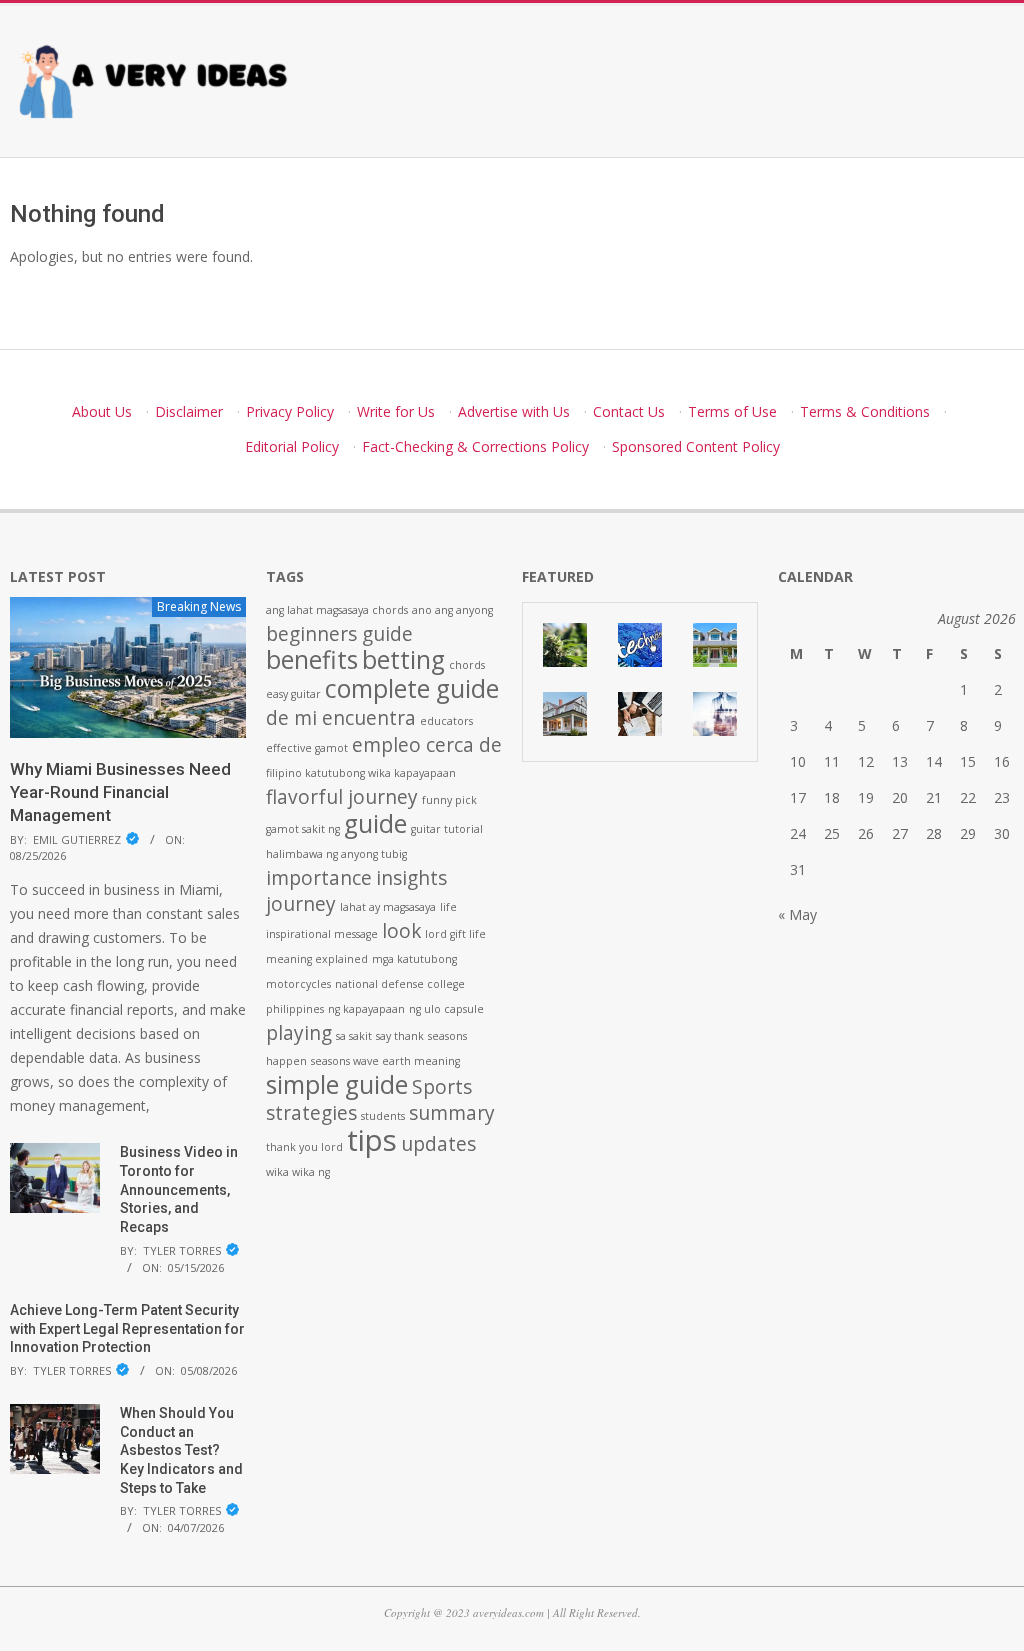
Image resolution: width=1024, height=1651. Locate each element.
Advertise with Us (514, 411)
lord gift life (455, 934)
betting (403, 659)
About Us (102, 411)
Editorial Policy (292, 446)
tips (372, 1140)
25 (832, 833)
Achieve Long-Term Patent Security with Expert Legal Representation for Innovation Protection (127, 1328)
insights (411, 878)
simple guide (337, 1084)
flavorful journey (342, 797)
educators (446, 721)
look (401, 931)
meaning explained (317, 959)
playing (299, 1033)
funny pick (449, 800)
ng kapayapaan (366, 1009)
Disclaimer (189, 411)
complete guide (412, 688)
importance (319, 878)
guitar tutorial (447, 829)
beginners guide (339, 634)
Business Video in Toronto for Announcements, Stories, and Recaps (179, 1189)
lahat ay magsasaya (388, 907)
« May (797, 914)
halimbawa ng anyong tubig (336, 854)
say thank (400, 1036)
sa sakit (354, 1036)
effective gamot (307, 748)
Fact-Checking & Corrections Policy (475, 446)
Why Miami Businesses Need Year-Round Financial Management (120, 791)
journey (301, 904)
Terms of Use (732, 411)
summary (452, 1113)
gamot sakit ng (303, 829)
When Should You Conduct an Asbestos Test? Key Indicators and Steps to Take (181, 1450)
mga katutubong (414, 959)
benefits (312, 659)
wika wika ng (298, 1172)
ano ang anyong (452, 610)
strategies (311, 1113)
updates (438, 1144)
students (383, 1116)
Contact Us (629, 411)
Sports (442, 1087)
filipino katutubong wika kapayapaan (361, 773)
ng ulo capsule (446, 1009)
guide (375, 823)
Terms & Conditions (865, 411)
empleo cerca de (427, 745)
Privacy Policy (290, 411)
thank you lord (304, 1147)
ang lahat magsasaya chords (337, 610)
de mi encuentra (341, 718)
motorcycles (298, 984)
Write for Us (396, 411)
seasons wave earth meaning (385, 1061)
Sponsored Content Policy (696, 446)
